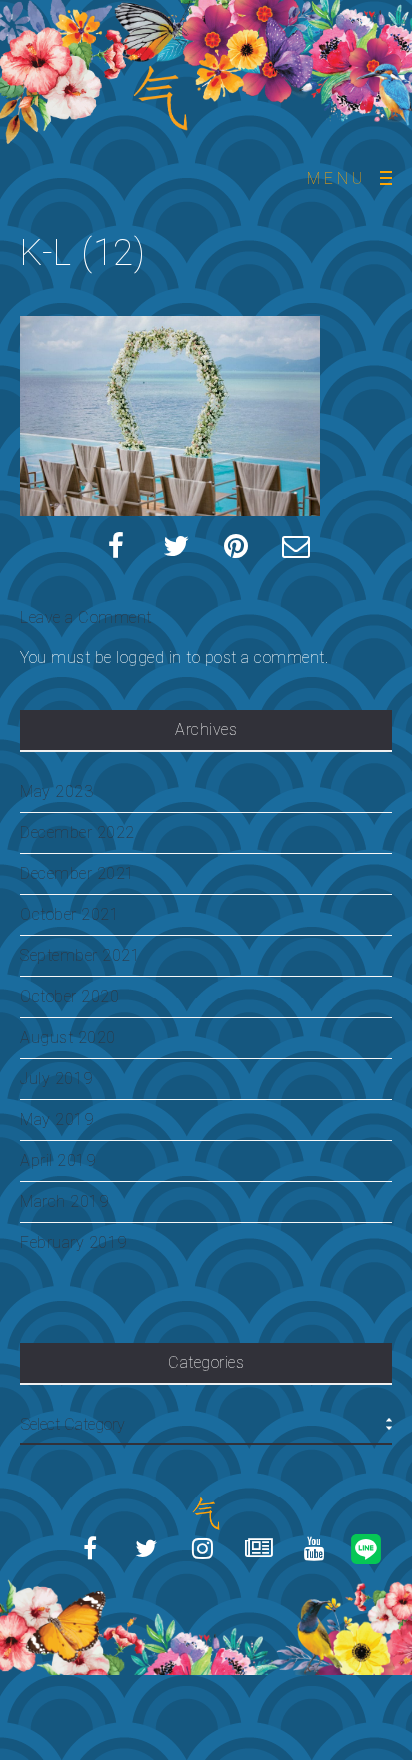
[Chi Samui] (206, 1597)
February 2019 (73, 1242)
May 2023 (56, 791)
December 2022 (77, 832)
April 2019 (57, 1160)
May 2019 (56, 1119)
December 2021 (77, 873)
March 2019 (64, 1201)
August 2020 (68, 1037)
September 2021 (80, 955)
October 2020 (69, 996)
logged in (149, 657)
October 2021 (69, 914)
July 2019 (56, 1078)
